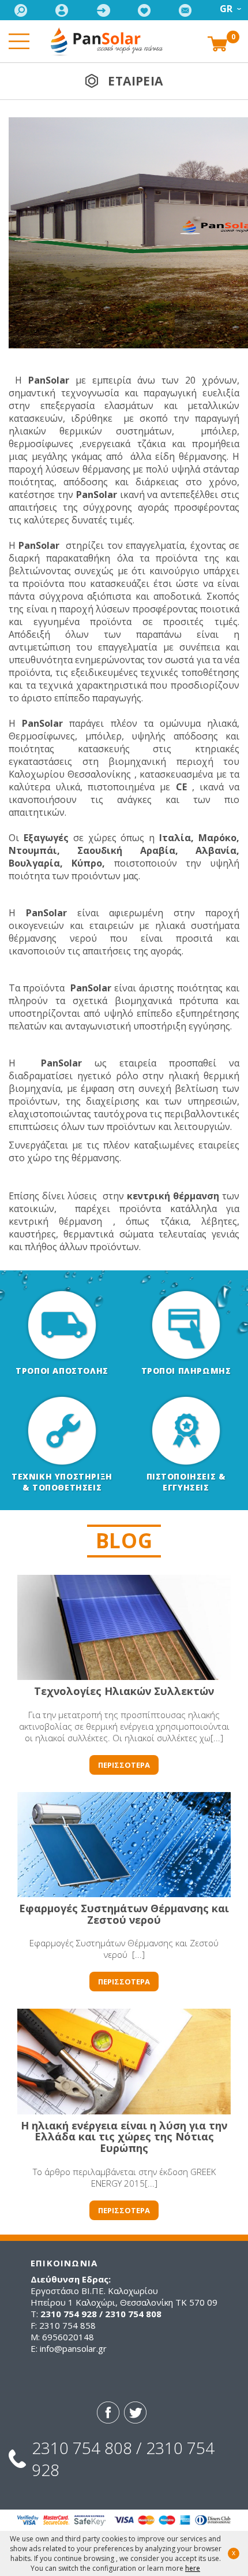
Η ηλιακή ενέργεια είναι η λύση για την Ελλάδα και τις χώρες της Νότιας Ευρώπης (124, 2137)
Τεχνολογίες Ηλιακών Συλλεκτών (124, 1691)
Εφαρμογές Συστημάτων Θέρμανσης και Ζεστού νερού (124, 1914)
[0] (217, 43)
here (193, 2568)
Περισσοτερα (124, 1765)
